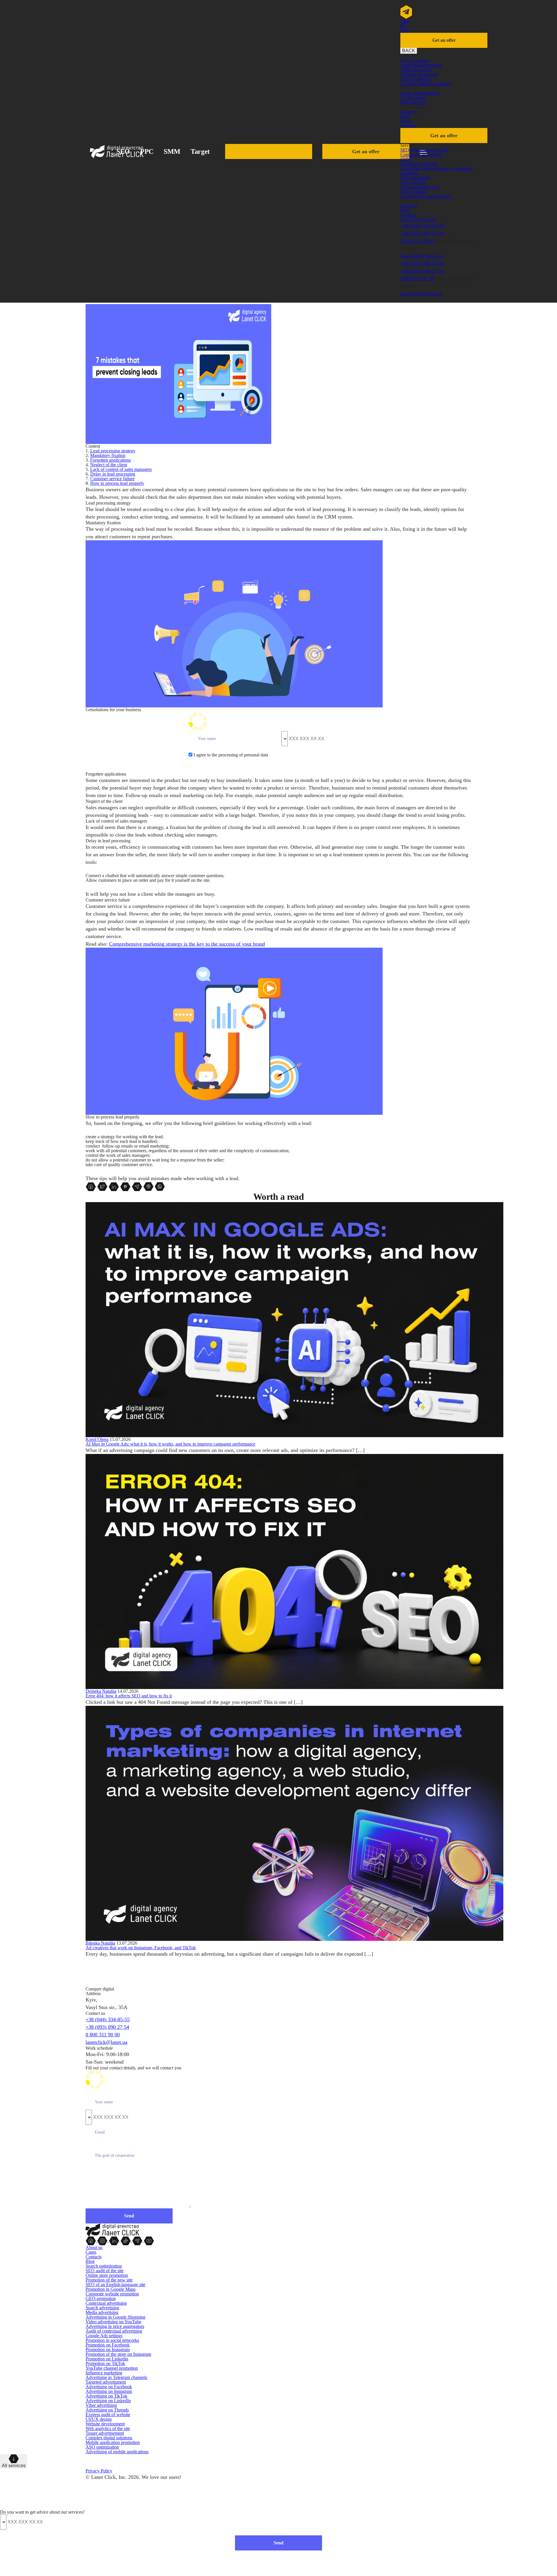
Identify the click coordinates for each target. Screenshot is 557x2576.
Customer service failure (112, 479)
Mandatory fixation (108, 455)
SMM (172, 151)
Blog (405, 116)
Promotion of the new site (109, 2280)
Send (278, 2543)
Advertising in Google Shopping (115, 2317)
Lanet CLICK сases (419, 220)
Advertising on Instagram (109, 2391)
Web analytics (413, 102)
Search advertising (102, 2308)
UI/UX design (99, 2419)
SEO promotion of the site (424, 150)
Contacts (408, 125)
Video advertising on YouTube (113, 2322)
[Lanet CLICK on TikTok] (126, 2240)
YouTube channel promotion (112, 2368)
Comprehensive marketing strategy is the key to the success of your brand (187, 944)
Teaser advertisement (419, 93)
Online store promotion (107, 2275)
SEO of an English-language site (115, 2285)
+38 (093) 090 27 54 (422, 233)
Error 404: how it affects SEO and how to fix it (129, 1696)
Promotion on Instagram (108, 2350)
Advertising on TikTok (106, 2396)
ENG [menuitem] (405, 30)
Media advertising (102, 2312)
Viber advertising (101, 2405)
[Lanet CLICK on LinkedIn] (115, 2240)
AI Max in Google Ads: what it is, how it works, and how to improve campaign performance (170, 1444)
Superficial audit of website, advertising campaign (436, 171)
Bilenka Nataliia (100, 1943)
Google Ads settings (104, 2336)
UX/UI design (413, 98)
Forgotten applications (111, 460)
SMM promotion (416, 70)
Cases (406, 121)
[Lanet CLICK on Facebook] (91, 2240)
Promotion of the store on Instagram (118, 2354)
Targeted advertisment (106, 2382)
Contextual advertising (421, 65)
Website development (105, 2424)
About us (409, 112)
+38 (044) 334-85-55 (422, 226)
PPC (147, 151)
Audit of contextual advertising (114, 2331)
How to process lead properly (117, 483)
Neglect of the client (109, 465)
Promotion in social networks (112, 2340)
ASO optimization (102, 2447)
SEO (123, 151)
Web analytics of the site (108, 2428)
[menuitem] (405, 21)
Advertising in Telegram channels (116, 2377)
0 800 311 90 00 (417, 241)
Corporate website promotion (112, 2294)
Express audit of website (108, 2415)
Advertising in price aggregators (115, 2326)
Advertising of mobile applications (117, 2452)
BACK (409, 51)
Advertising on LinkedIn (108, 2401)
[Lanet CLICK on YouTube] (149, 2240)
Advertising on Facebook (109, 2387)
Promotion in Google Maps (111, 2289)
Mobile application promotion (113, 2442)
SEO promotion (415, 60)
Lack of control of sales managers (121, 469)
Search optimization (104, 2266)
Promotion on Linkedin (107, 2359)
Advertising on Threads (107, 2410)
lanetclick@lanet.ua (421, 256)
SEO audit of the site (105, 2271)
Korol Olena (97, 1439)
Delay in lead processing (113, 474)
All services (14, 2466)
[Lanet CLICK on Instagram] (103, 2240)
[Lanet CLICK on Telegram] (138, 2240)
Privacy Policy (99, 2471)
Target (200, 151)
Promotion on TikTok (105, 2363)
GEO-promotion (415, 79)
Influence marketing (104, 2373)
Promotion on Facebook (108, 2345)
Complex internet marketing (426, 84)
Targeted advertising (419, 74)
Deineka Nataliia (101, 1691)
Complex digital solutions (109, 2438)
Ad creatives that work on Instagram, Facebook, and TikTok (141, 1948)
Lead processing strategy (113, 451)
